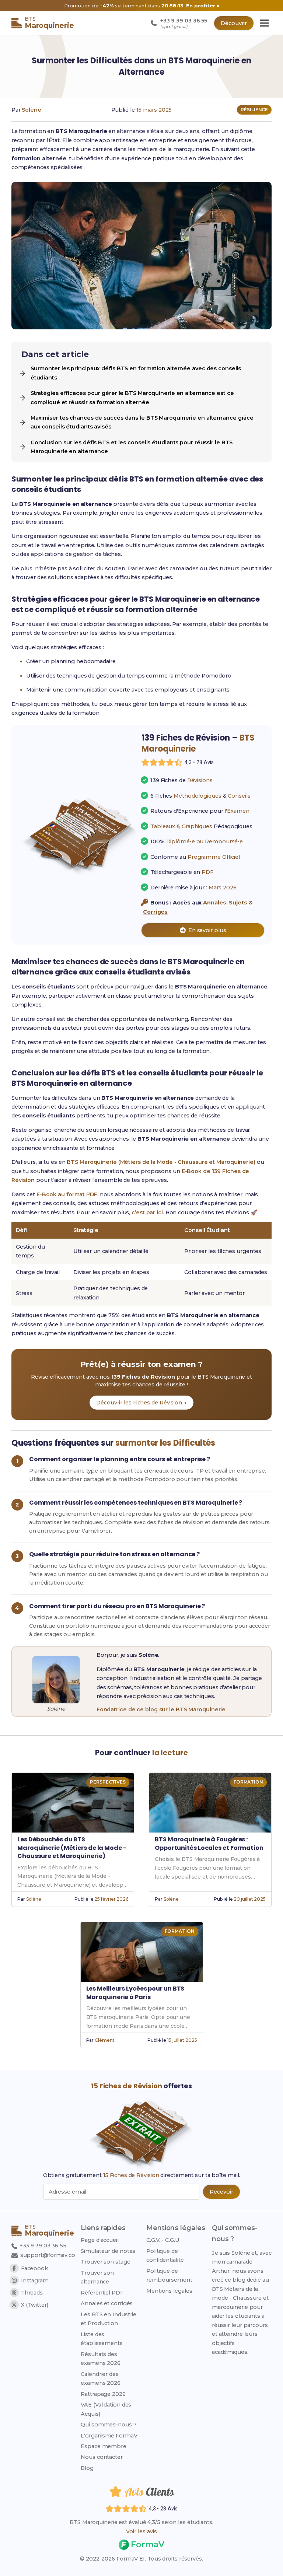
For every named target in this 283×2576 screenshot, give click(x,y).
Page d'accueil (100, 2240)
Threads (32, 2293)
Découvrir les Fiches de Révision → (141, 1403)
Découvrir (234, 23)
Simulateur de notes (108, 2251)
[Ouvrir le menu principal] (264, 23)
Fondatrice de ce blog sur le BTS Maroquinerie (161, 1709)
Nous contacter (102, 2457)
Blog (87, 2468)
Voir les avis (141, 2531)
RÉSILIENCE (254, 110)
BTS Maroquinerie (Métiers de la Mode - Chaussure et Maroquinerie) (161, 1162)
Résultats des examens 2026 (101, 2359)
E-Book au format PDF (67, 1194)
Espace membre (104, 2446)
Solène (31, 110)
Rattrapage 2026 (103, 2394)
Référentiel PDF (102, 2293)
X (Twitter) (35, 2305)
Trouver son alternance (97, 2277)
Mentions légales (169, 2291)
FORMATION (248, 1782)
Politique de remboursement (169, 2275)
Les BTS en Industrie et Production (109, 2319)
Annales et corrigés (107, 2303)
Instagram (35, 2281)
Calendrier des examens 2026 (101, 2379)
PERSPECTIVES (108, 1782)
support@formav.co (48, 2255)
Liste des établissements (102, 2339)
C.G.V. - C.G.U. (163, 2240)
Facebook (34, 2268)
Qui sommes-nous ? (109, 2425)
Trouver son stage (105, 2262)
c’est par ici (147, 1212)
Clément (104, 2040)
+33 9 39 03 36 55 (42, 2246)
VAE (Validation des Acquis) (106, 2409)
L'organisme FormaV (109, 2436)
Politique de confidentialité (165, 2255)
